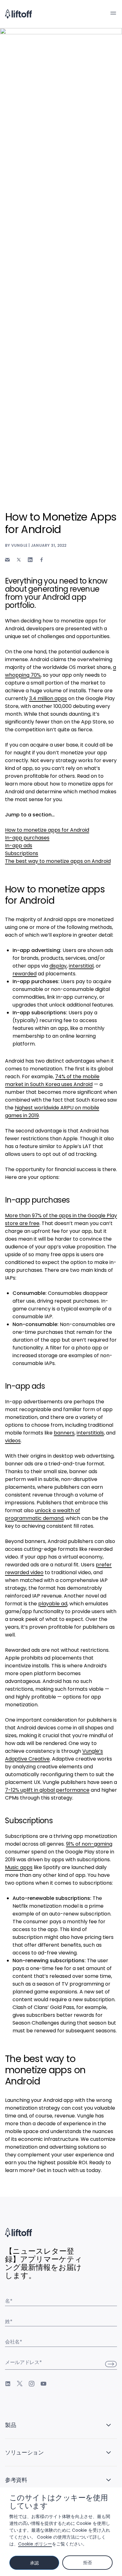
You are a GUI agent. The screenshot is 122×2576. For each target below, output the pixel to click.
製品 (10, 2425)
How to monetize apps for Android (47, 830)
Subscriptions (22, 853)
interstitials (90, 1433)
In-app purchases (27, 838)
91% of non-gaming (89, 1844)
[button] (113, 13)
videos (13, 1441)
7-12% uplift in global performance (47, 1790)
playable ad (53, 1604)
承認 (34, 2563)
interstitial (81, 966)
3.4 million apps (48, 698)
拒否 (87, 2563)
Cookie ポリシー (35, 2544)
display (58, 966)
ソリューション (24, 2452)
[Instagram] (32, 2384)
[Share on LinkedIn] (30, 560)
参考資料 (16, 2480)
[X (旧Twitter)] (20, 2384)
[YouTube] (43, 2384)
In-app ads (19, 846)
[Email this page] (7, 560)
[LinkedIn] (8, 2384)
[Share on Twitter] (19, 560)
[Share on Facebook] (42, 560)
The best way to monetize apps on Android (58, 861)
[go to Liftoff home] (18, 14)
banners (64, 1433)
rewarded (25, 974)
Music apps (19, 1867)
